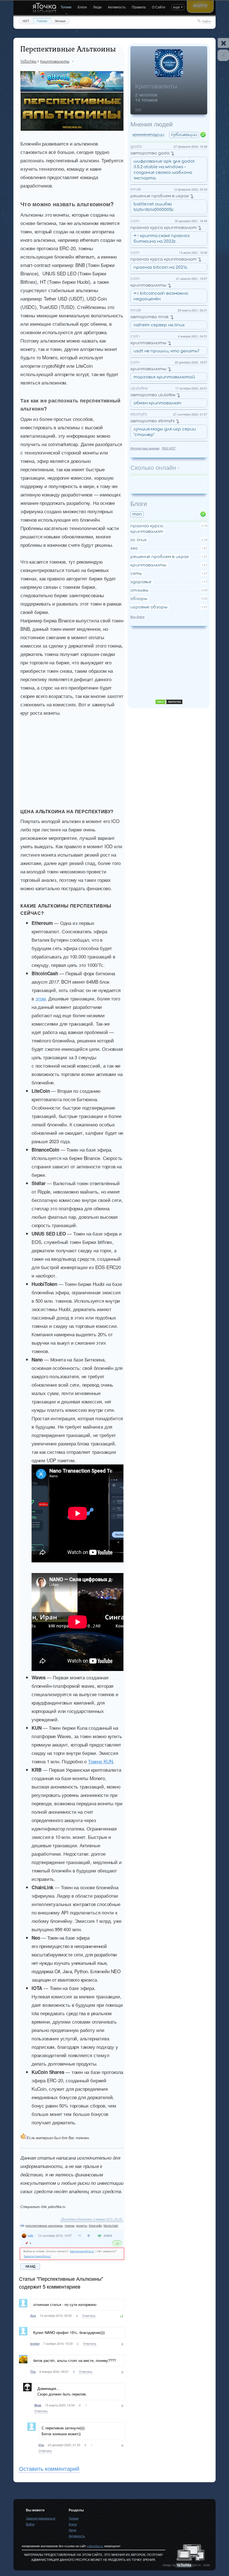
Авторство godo (150, 153)
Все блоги (137, 617)
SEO (134, 548)
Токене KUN (101, 1761)
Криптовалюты (156, 86)
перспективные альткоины (44, 2225)
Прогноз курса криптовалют (164, 228)
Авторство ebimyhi (152, 421)
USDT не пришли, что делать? (166, 351)
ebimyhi (139, 414)
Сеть (136, 574)
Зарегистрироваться (41, 2518)
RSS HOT (169, 448)
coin (135, 221)
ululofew (139, 388)
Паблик (42, 21)
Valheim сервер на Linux (159, 325)
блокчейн (95, 2225)
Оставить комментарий (49, 2468)
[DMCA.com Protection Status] (169, 703)
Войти (200, 5)
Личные (60, 21)
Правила (139, 7)
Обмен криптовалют (157, 403)
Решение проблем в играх (160, 196)
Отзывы (139, 590)
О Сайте (159, 7)
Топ (137, 514)
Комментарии (148, 135)
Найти (207, 21)
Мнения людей (152, 124)
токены (70, 2225)
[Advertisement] (86, 766)
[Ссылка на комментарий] (77, 2316)
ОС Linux (139, 540)
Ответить (89, 2315)
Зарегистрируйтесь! (37, 2256)
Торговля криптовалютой (164, 377)
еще (176, 7)
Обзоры (139, 599)
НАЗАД (30, 2266)
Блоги (82, 7)
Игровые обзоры (149, 607)
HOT (26, 21)
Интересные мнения (145, 448)
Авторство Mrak (150, 317)
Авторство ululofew (153, 395)
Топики (66, 7)
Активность (117, 7)
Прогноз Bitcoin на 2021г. (161, 267)
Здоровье (141, 582)
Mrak (136, 189)
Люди (97, 7)
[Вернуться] (223, 55)
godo (136, 147)
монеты (82, 2225)
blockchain (111, 2225)
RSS (138, 109)
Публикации (184, 135)
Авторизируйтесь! (82, 2251)
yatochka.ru (95, 2546)
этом (41, 998)
